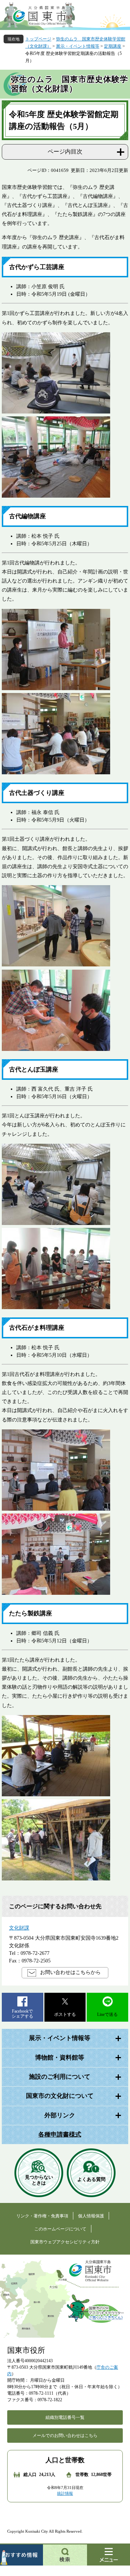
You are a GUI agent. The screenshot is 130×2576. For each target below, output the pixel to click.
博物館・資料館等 (60, 2058)
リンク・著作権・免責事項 (42, 2216)
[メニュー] (109, 2555)
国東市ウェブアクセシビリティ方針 (65, 2242)
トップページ (38, 39)
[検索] (65, 2555)
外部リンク (60, 2115)
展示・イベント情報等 (78, 46)
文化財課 (19, 1928)
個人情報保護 (91, 2216)
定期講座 (113, 46)
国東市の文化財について (60, 2096)
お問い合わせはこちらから (70, 1972)
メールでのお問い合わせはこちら (65, 2436)
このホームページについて (60, 2229)
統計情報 (65, 2493)
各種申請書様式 (60, 2135)
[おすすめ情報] (21, 2555)
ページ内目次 (65, 151)
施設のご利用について (60, 2077)
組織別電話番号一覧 (65, 2417)
